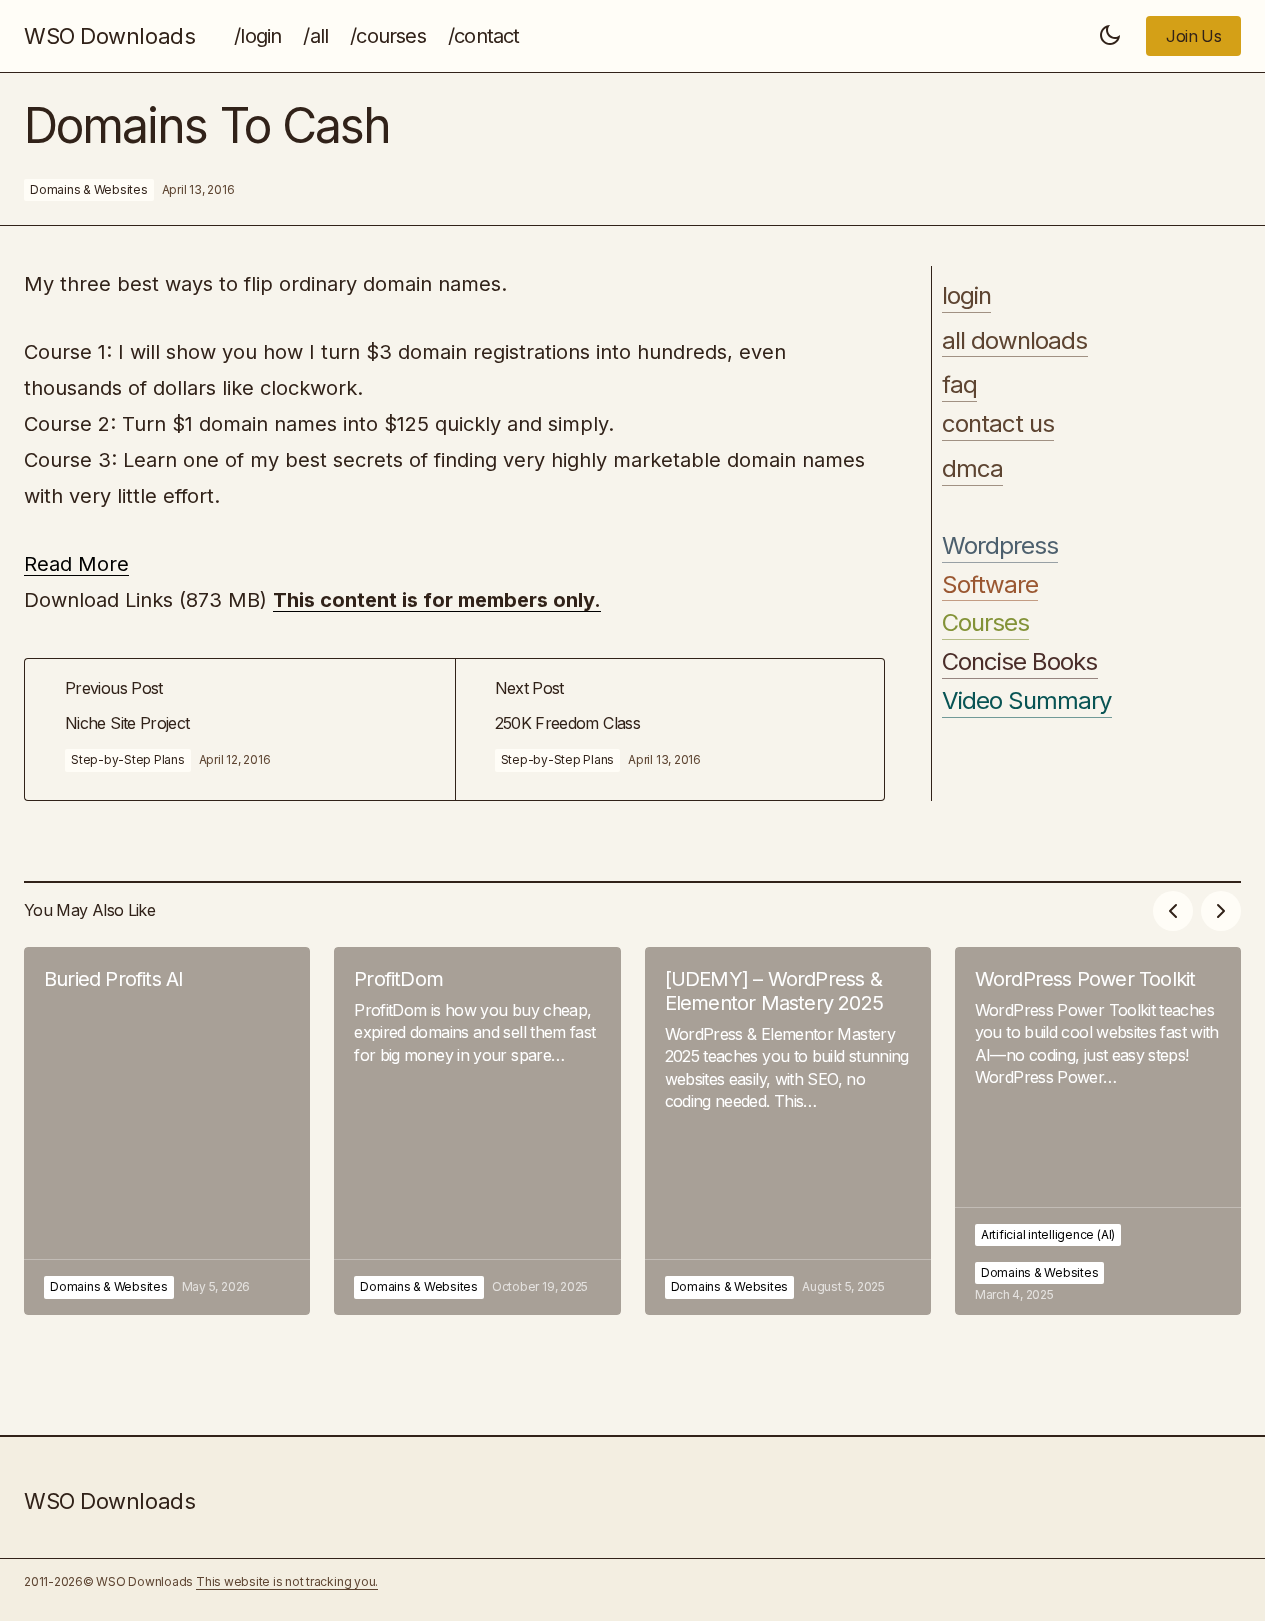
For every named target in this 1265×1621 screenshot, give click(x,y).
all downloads (1015, 341)
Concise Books (1020, 662)
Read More (76, 564)
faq (959, 386)
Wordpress (1000, 546)
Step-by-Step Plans (128, 759)
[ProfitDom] (477, 1131)
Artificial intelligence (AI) (1048, 1234)
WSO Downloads (109, 36)
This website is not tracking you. (287, 1581)
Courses (985, 624)
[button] (1110, 36)
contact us (998, 424)
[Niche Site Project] (240, 729)
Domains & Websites (89, 189)
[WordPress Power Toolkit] (1098, 1131)
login (966, 296)
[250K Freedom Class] (670, 729)
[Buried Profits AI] (167, 1131)
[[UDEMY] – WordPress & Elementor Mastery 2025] (788, 1131)
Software (990, 585)
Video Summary (1027, 701)
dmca (972, 469)
